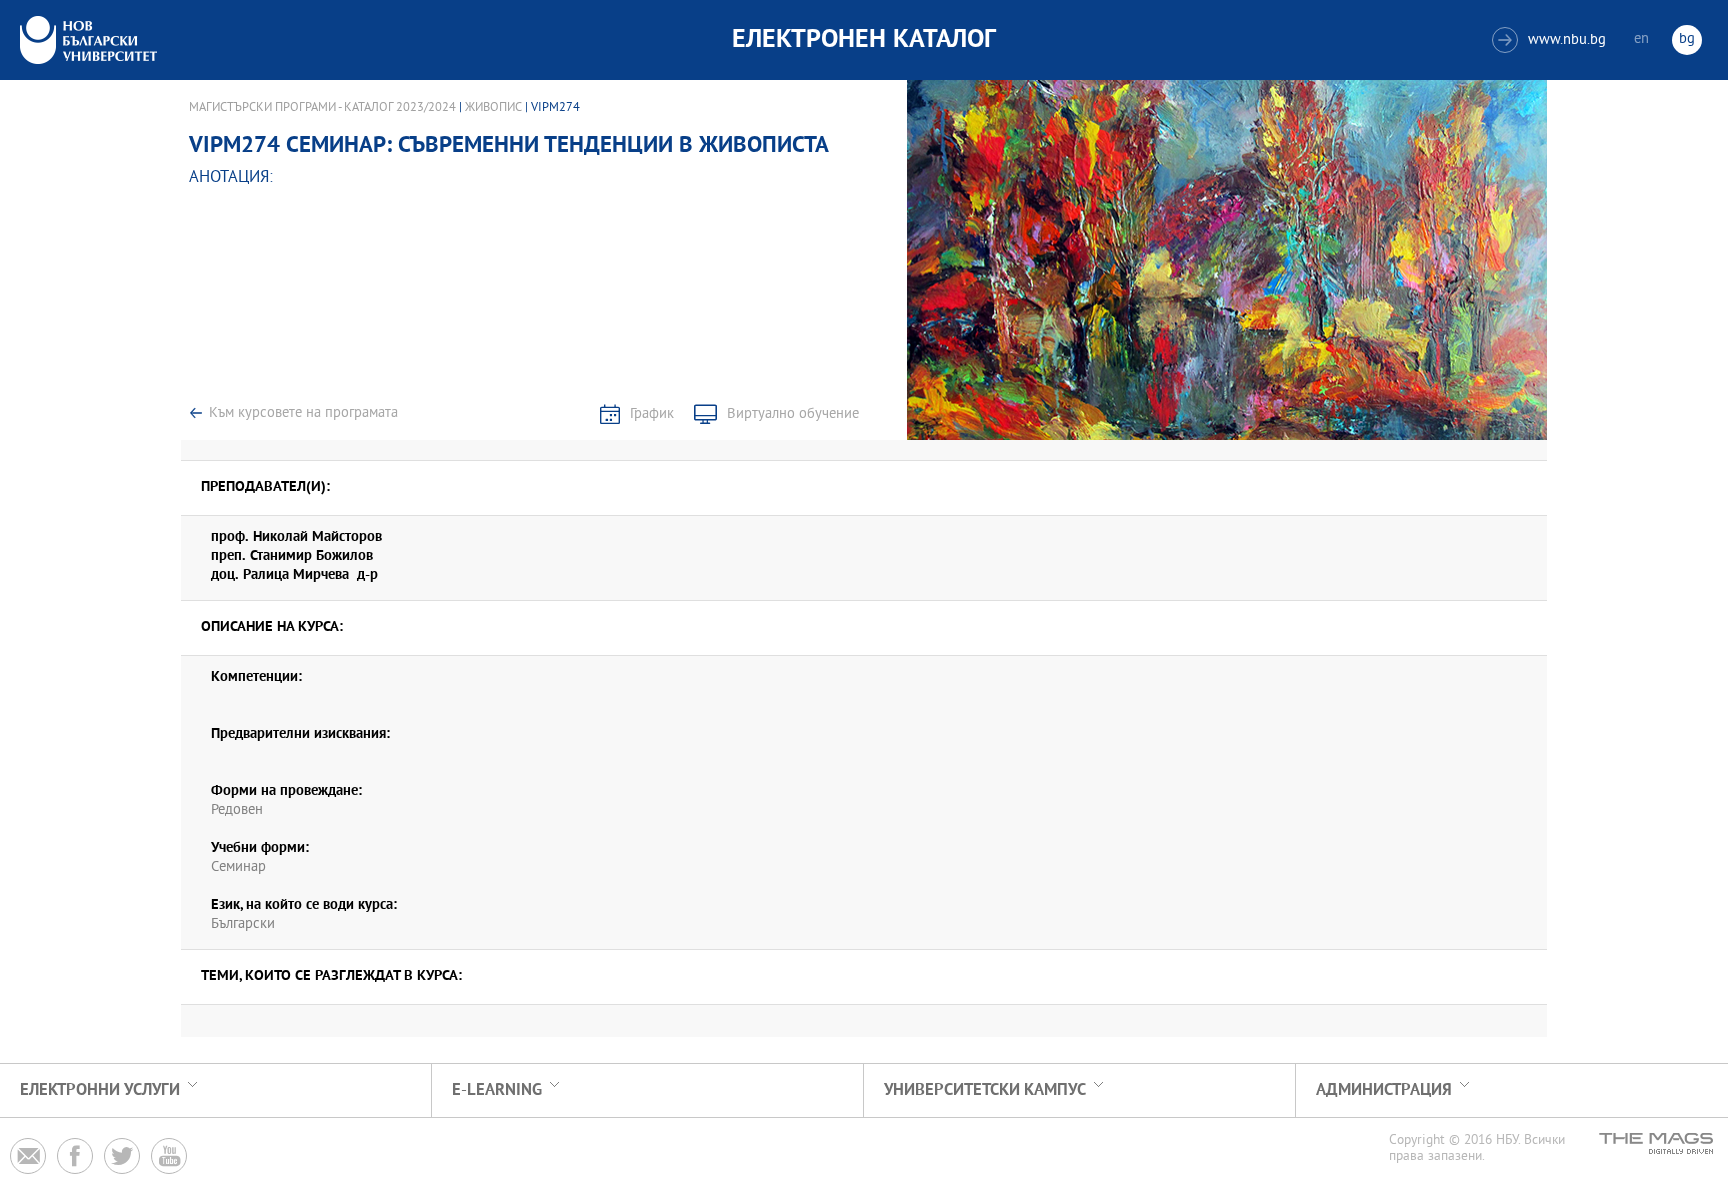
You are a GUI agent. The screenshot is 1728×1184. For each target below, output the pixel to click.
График (652, 414)
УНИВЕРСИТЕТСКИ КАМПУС (985, 1090)
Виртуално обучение (793, 414)
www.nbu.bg (1551, 40)
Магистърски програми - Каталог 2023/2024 (322, 108)
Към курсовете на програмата (303, 413)
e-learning (497, 1090)
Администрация (1384, 1090)
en (1641, 39)
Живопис (493, 108)
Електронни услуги (100, 1090)
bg (1687, 39)
